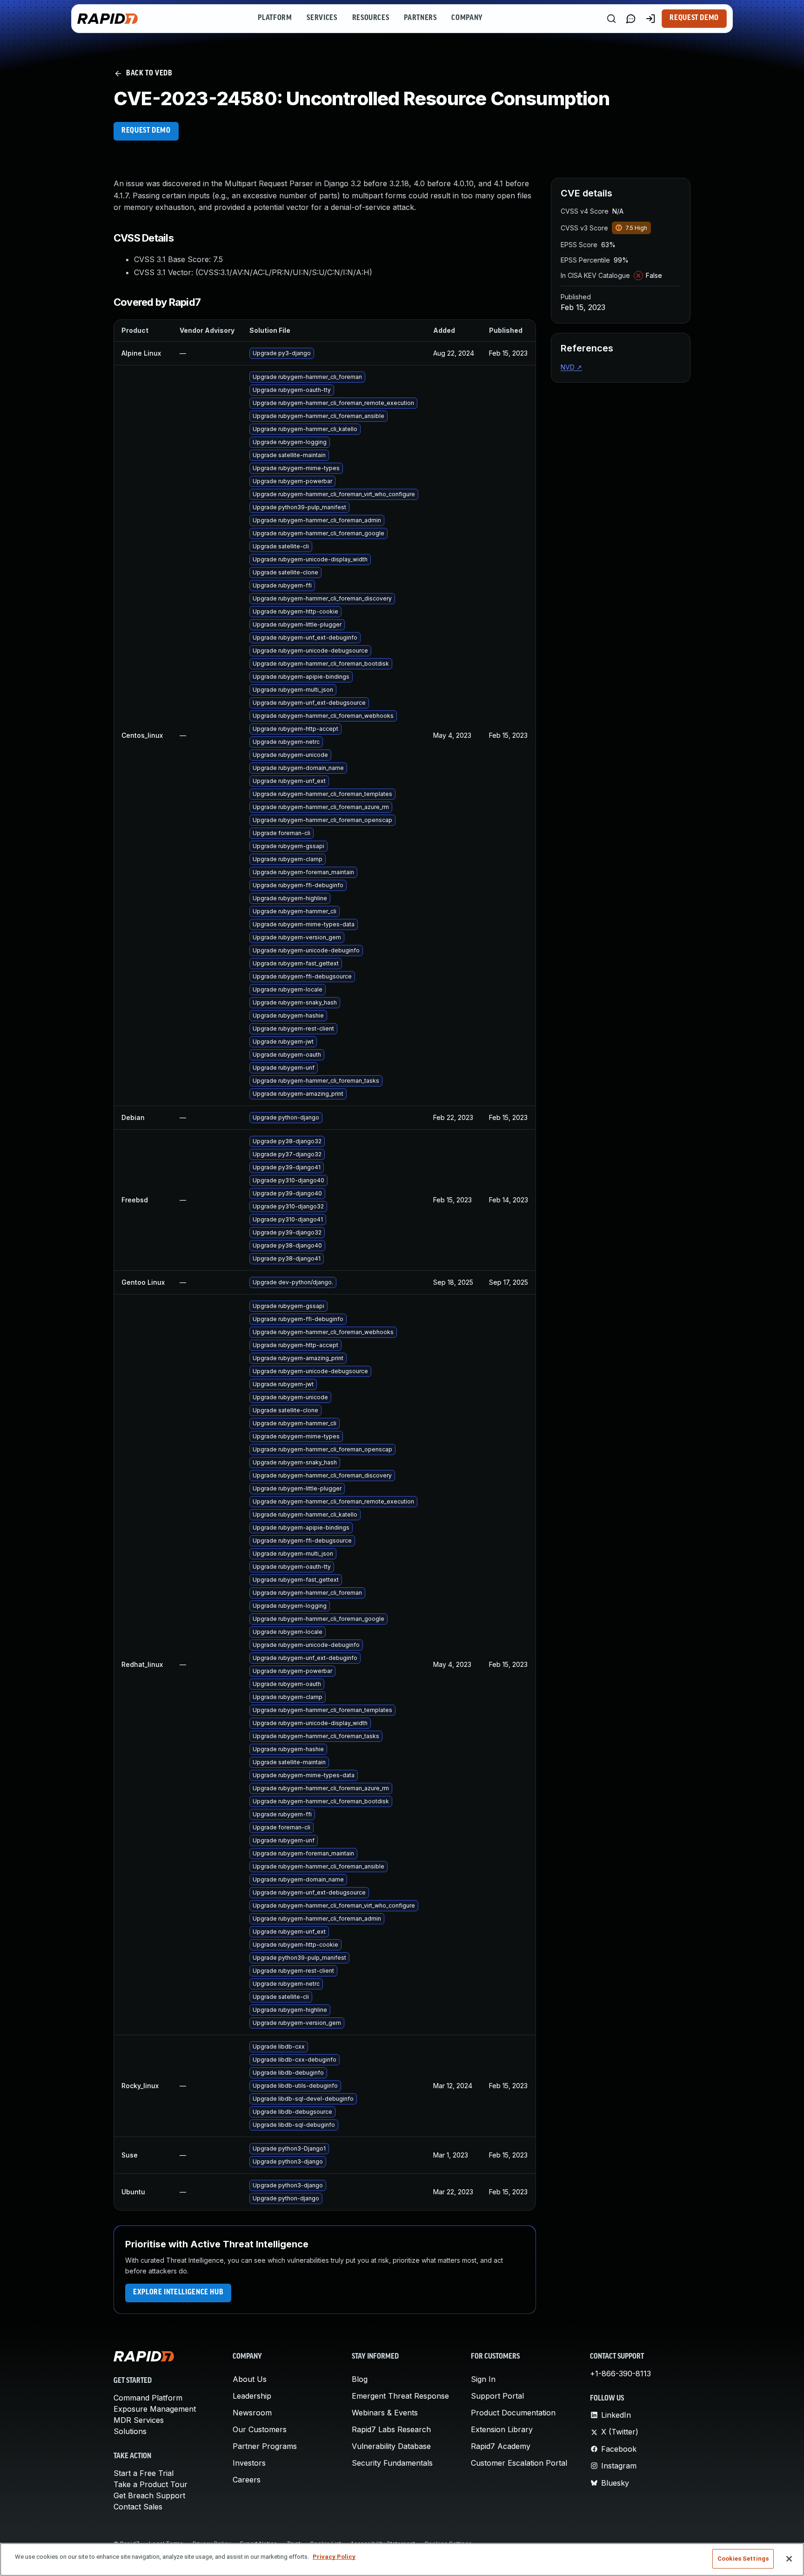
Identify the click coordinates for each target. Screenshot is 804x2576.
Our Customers (260, 2429)
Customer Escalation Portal (519, 2463)
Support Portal (497, 2396)
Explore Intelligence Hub (178, 2293)
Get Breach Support (149, 2495)
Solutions (130, 2431)
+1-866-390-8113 (620, 2374)
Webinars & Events (385, 2413)
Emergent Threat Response (400, 2396)
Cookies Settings (743, 2559)
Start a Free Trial (144, 2473)
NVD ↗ (571, 367)
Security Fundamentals (392, 2463)
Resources (371, 18)
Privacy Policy (334, 2557)
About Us (250, 2379)
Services (322, 18)
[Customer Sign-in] (650, 19)
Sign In (483, 2379)
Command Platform (148, 2398)
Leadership (252, 2396)
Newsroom (252, 2413)
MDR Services (139, 2420)
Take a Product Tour (151, 2484)
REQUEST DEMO (146, 131)
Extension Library (502, 2429)
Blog (360, 2379)
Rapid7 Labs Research (391, 2429)
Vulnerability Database (391, 2446)
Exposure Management (155, 2409)
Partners (420, 18)
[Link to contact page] (631, 19)
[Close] (789, 2559)
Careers (247, 2480)
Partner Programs (265, 2446)
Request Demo (694, 18)
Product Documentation (513, 2413)
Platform (275, 18)
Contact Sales (138, 2507)
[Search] (611, 19)
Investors (249, 2463)
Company (467, 18)
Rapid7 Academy (501, 2446)
